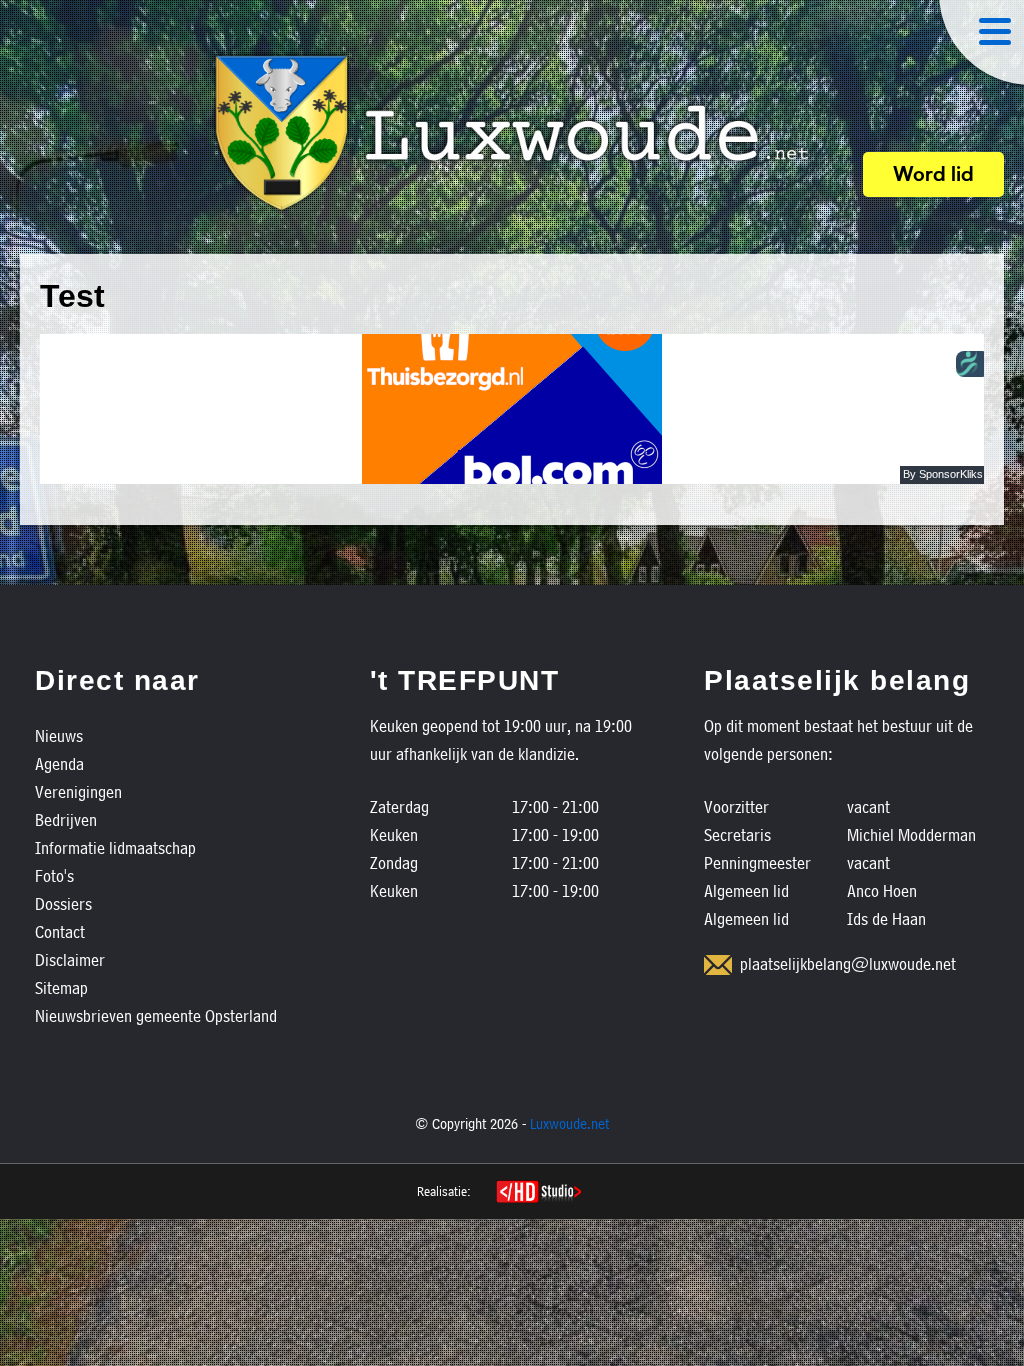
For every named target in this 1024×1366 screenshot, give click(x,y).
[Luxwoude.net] (512, 133)
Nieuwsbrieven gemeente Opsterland (156, 1015)
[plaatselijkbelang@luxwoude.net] (718, 965)
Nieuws (59, 735)
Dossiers (63, 903)
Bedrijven (66, 819)
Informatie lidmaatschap (115, 847)
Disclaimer (70, 959)
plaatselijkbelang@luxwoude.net (848, 963)
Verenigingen (78, 791)
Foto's (54, 875)
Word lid (933, 176)
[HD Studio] (538, 1194)
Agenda (59, 763)
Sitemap (61, 987)
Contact (60, 931)
